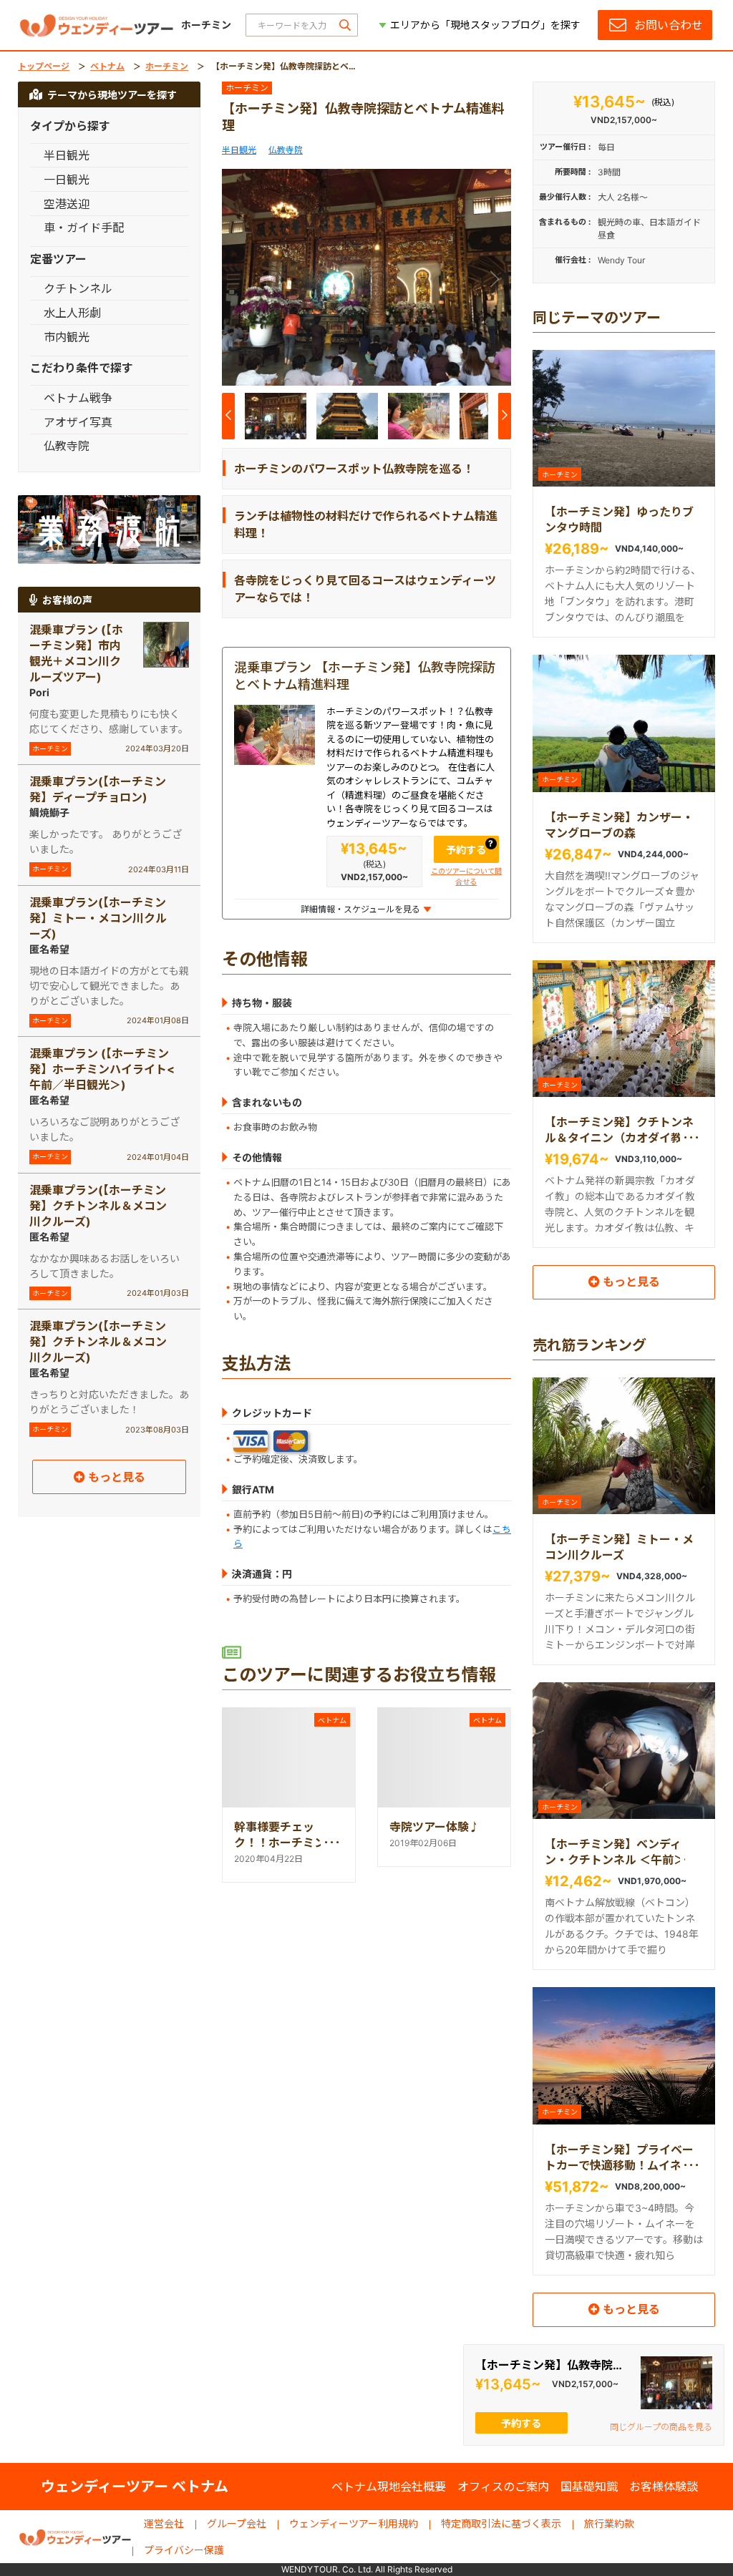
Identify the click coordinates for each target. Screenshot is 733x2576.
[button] (494, 280)
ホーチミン (167, 66)
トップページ (44, 66)
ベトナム (107, 66)
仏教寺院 (286, 150)
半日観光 (239, 150)
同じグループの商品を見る (661, 2427)
